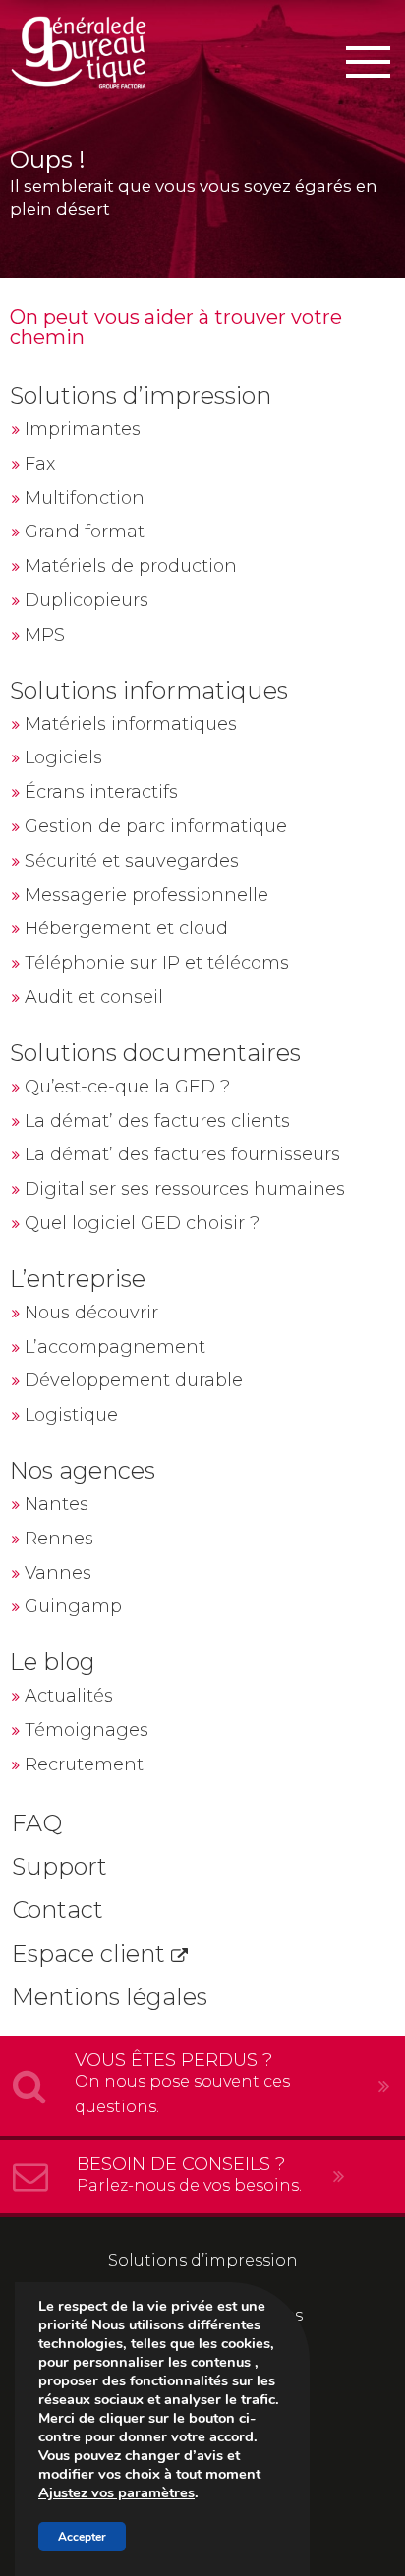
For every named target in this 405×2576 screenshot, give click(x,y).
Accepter (82, 2537)
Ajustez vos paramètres (116, 2492)
